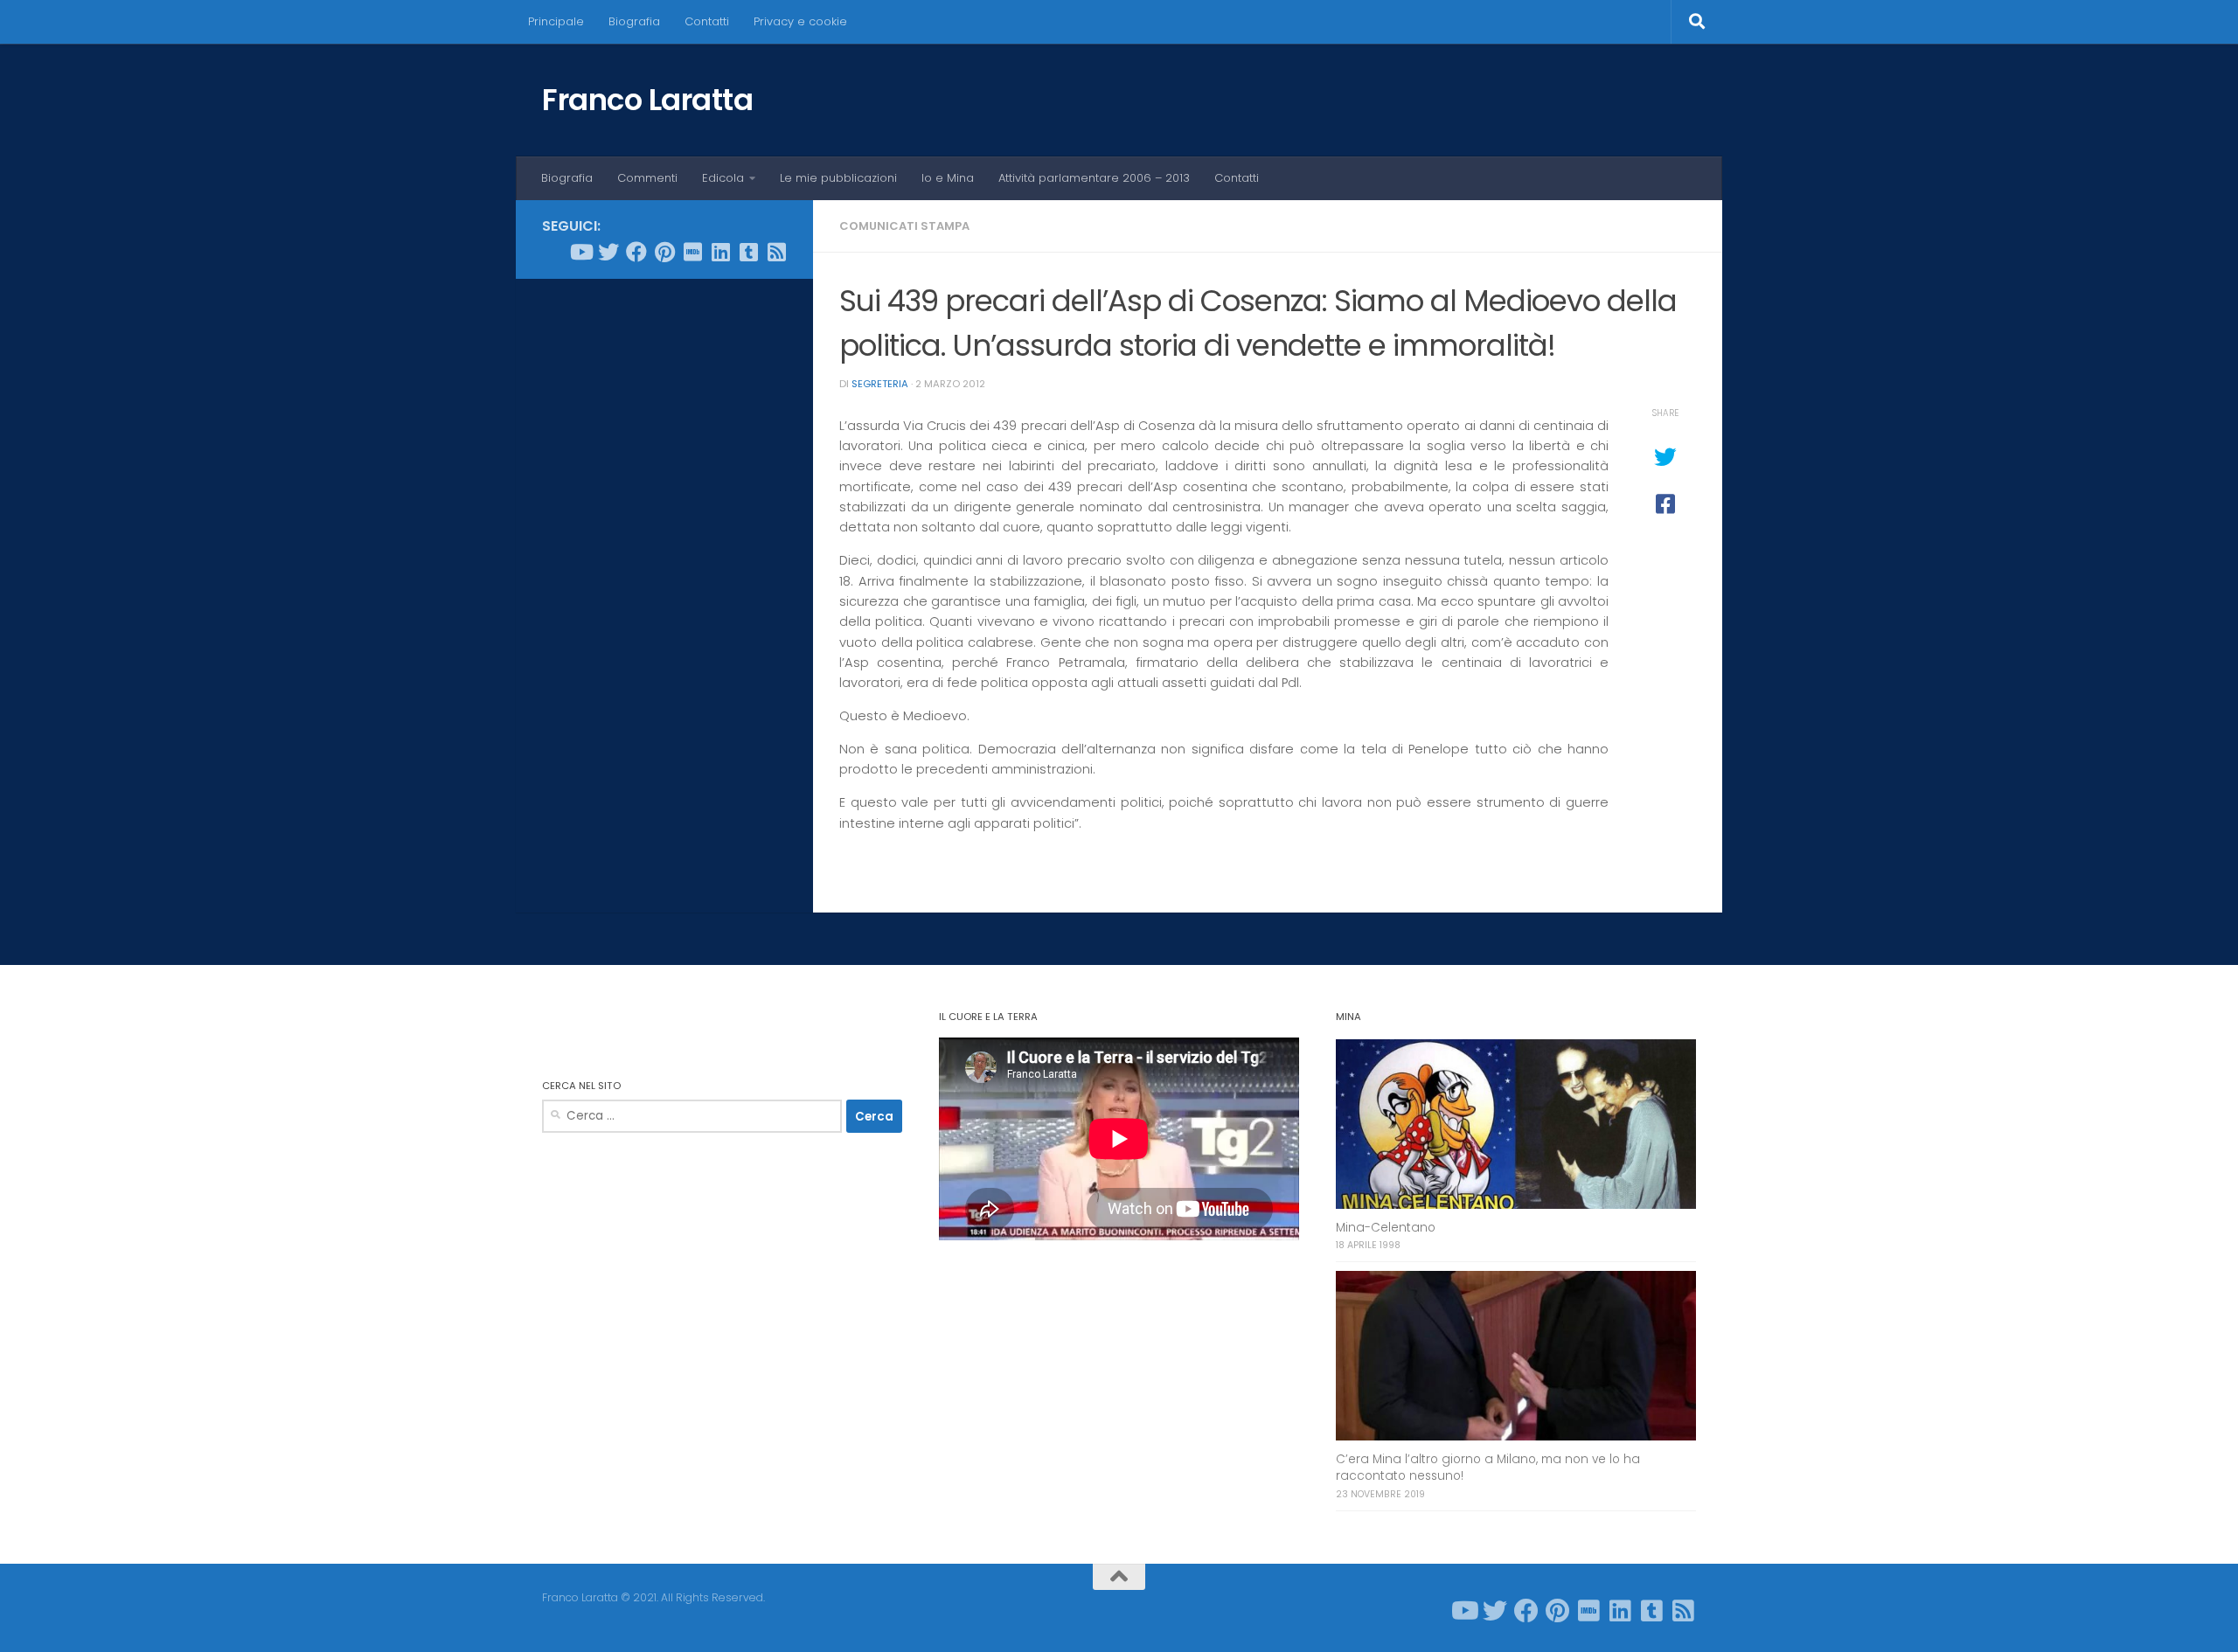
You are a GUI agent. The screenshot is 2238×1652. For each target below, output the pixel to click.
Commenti (647, 178)
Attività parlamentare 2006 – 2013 (1094, 178)
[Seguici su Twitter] (608, 252)
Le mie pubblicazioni (838, 178)
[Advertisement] (664, 559)
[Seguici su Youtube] (580, 252)
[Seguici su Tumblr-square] (748, 252)
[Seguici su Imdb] (692, 252)
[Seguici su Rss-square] (776, 252)
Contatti (707, 21)
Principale (556, 21)
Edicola (723, 178)
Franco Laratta (647, 100)
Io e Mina (948, 178)
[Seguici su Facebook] (636, 252)
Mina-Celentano (1386, 1228)
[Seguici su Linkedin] (720, 252)
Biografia (634, 21)
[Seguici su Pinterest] (664, 252)
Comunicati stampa (904, 226)
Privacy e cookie (800, 21)
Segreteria (880, 384)
